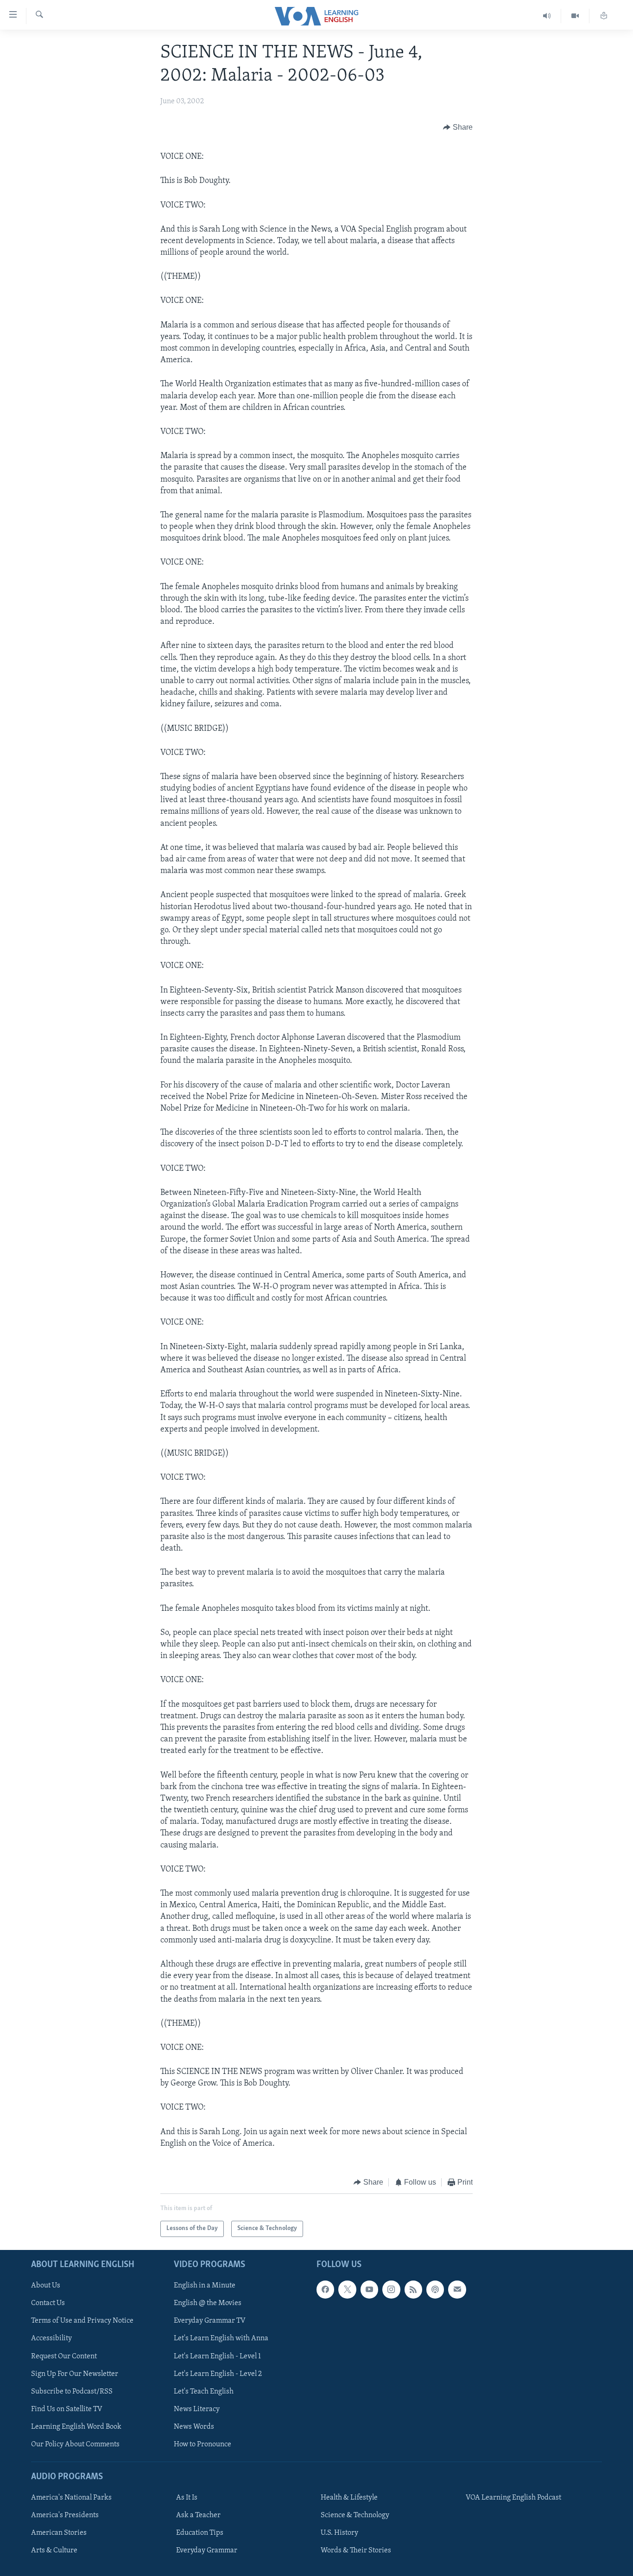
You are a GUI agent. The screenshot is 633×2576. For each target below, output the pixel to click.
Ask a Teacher (198, 2515)
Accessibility (51, 2338)
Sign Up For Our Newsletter (75, 2374)
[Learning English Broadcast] (547, 16)
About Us (46, 2286)
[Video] (575, 16)
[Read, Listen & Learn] (604, 16)
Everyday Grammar (207, 2551)
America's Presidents (65, 2515)
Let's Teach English (204, 2391)
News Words (194, 2426)
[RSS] (413, 2289)
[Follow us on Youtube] (369, 2289)
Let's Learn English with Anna (221, 2338)
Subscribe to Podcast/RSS (72, 2391)
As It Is (187, 2498)
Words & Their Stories (356, 2551)
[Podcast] (435, 2289)
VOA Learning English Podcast (513, 2498)
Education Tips (200, 2533)
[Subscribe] (457, 2289)
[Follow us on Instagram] (391, 2289)
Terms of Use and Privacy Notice (82, 2321)
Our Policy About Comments (75, 2444)
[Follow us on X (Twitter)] (347, 2289)
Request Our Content (64, 2356)
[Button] (458, 127)
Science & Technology (355, 2515)
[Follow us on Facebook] (325, 2289)
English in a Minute (205, 2286)
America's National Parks (71, 2498)
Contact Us (48, 2303)
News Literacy (197, 2409)
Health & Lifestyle (349, 2498)
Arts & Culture (54, 2551)
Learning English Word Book (76, 2426)
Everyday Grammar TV (210, 2321)
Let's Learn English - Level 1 (217, 2356)
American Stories (59, 2533)
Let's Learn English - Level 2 (218, 2374)
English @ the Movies (208, 2303)
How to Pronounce (203, 2444)
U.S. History (339, 2533)
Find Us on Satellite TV (67, 2409)
